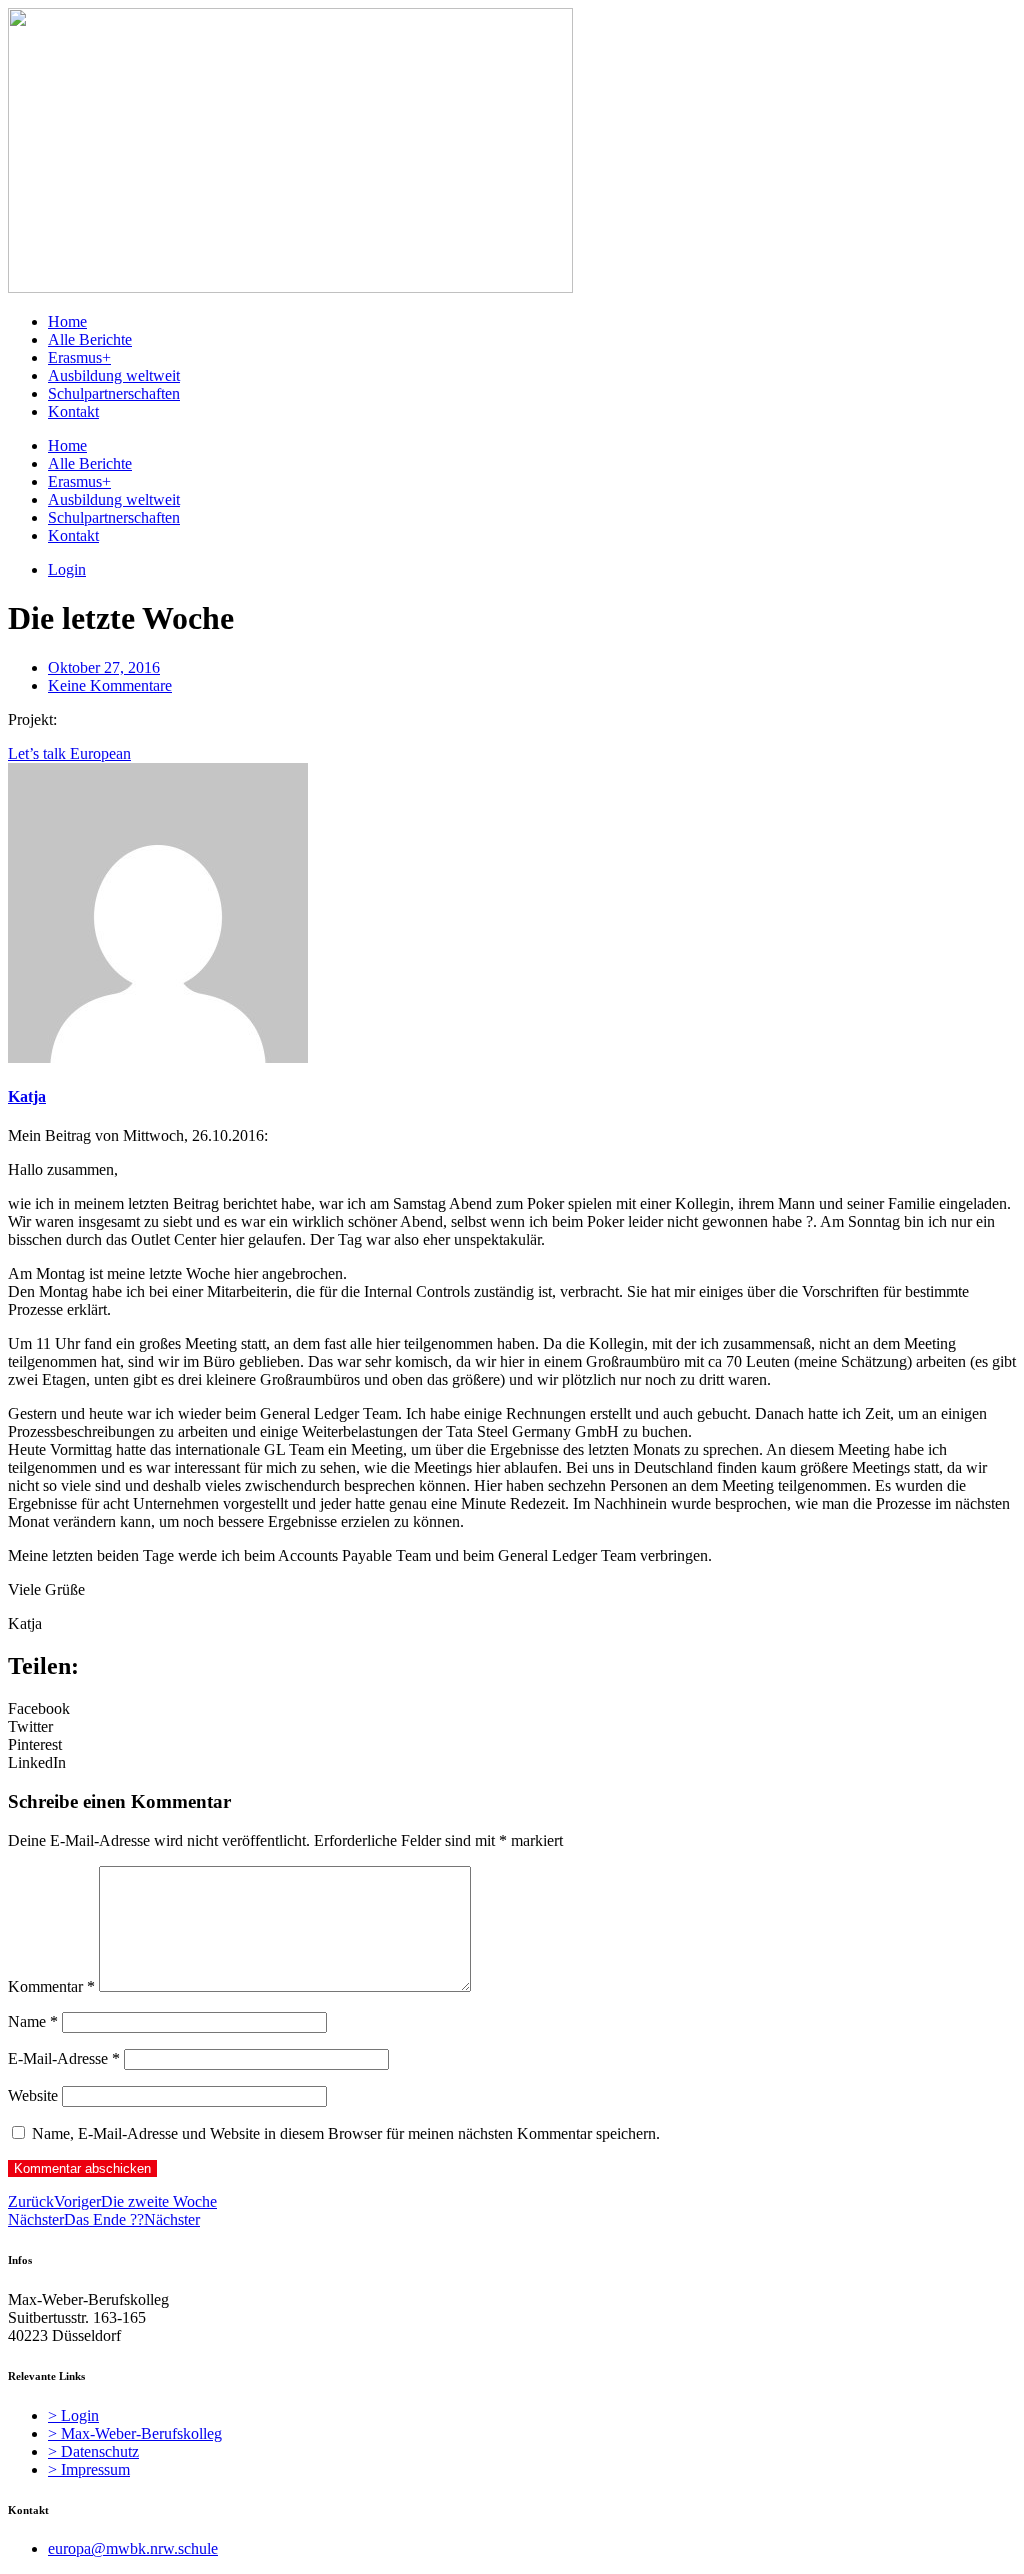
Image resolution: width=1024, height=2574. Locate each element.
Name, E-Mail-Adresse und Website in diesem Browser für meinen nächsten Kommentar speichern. (346, 2133)
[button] (512, 1709)
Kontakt (73, 411)
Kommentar (51, 1986)
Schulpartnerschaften (114, 393)
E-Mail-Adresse (64, 2058)
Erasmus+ (79, 357)
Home (67, 321)
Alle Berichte (90, 339)
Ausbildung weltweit (114, 375)
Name (33, 2021)
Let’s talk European (69, 753)
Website (33, 2095)
